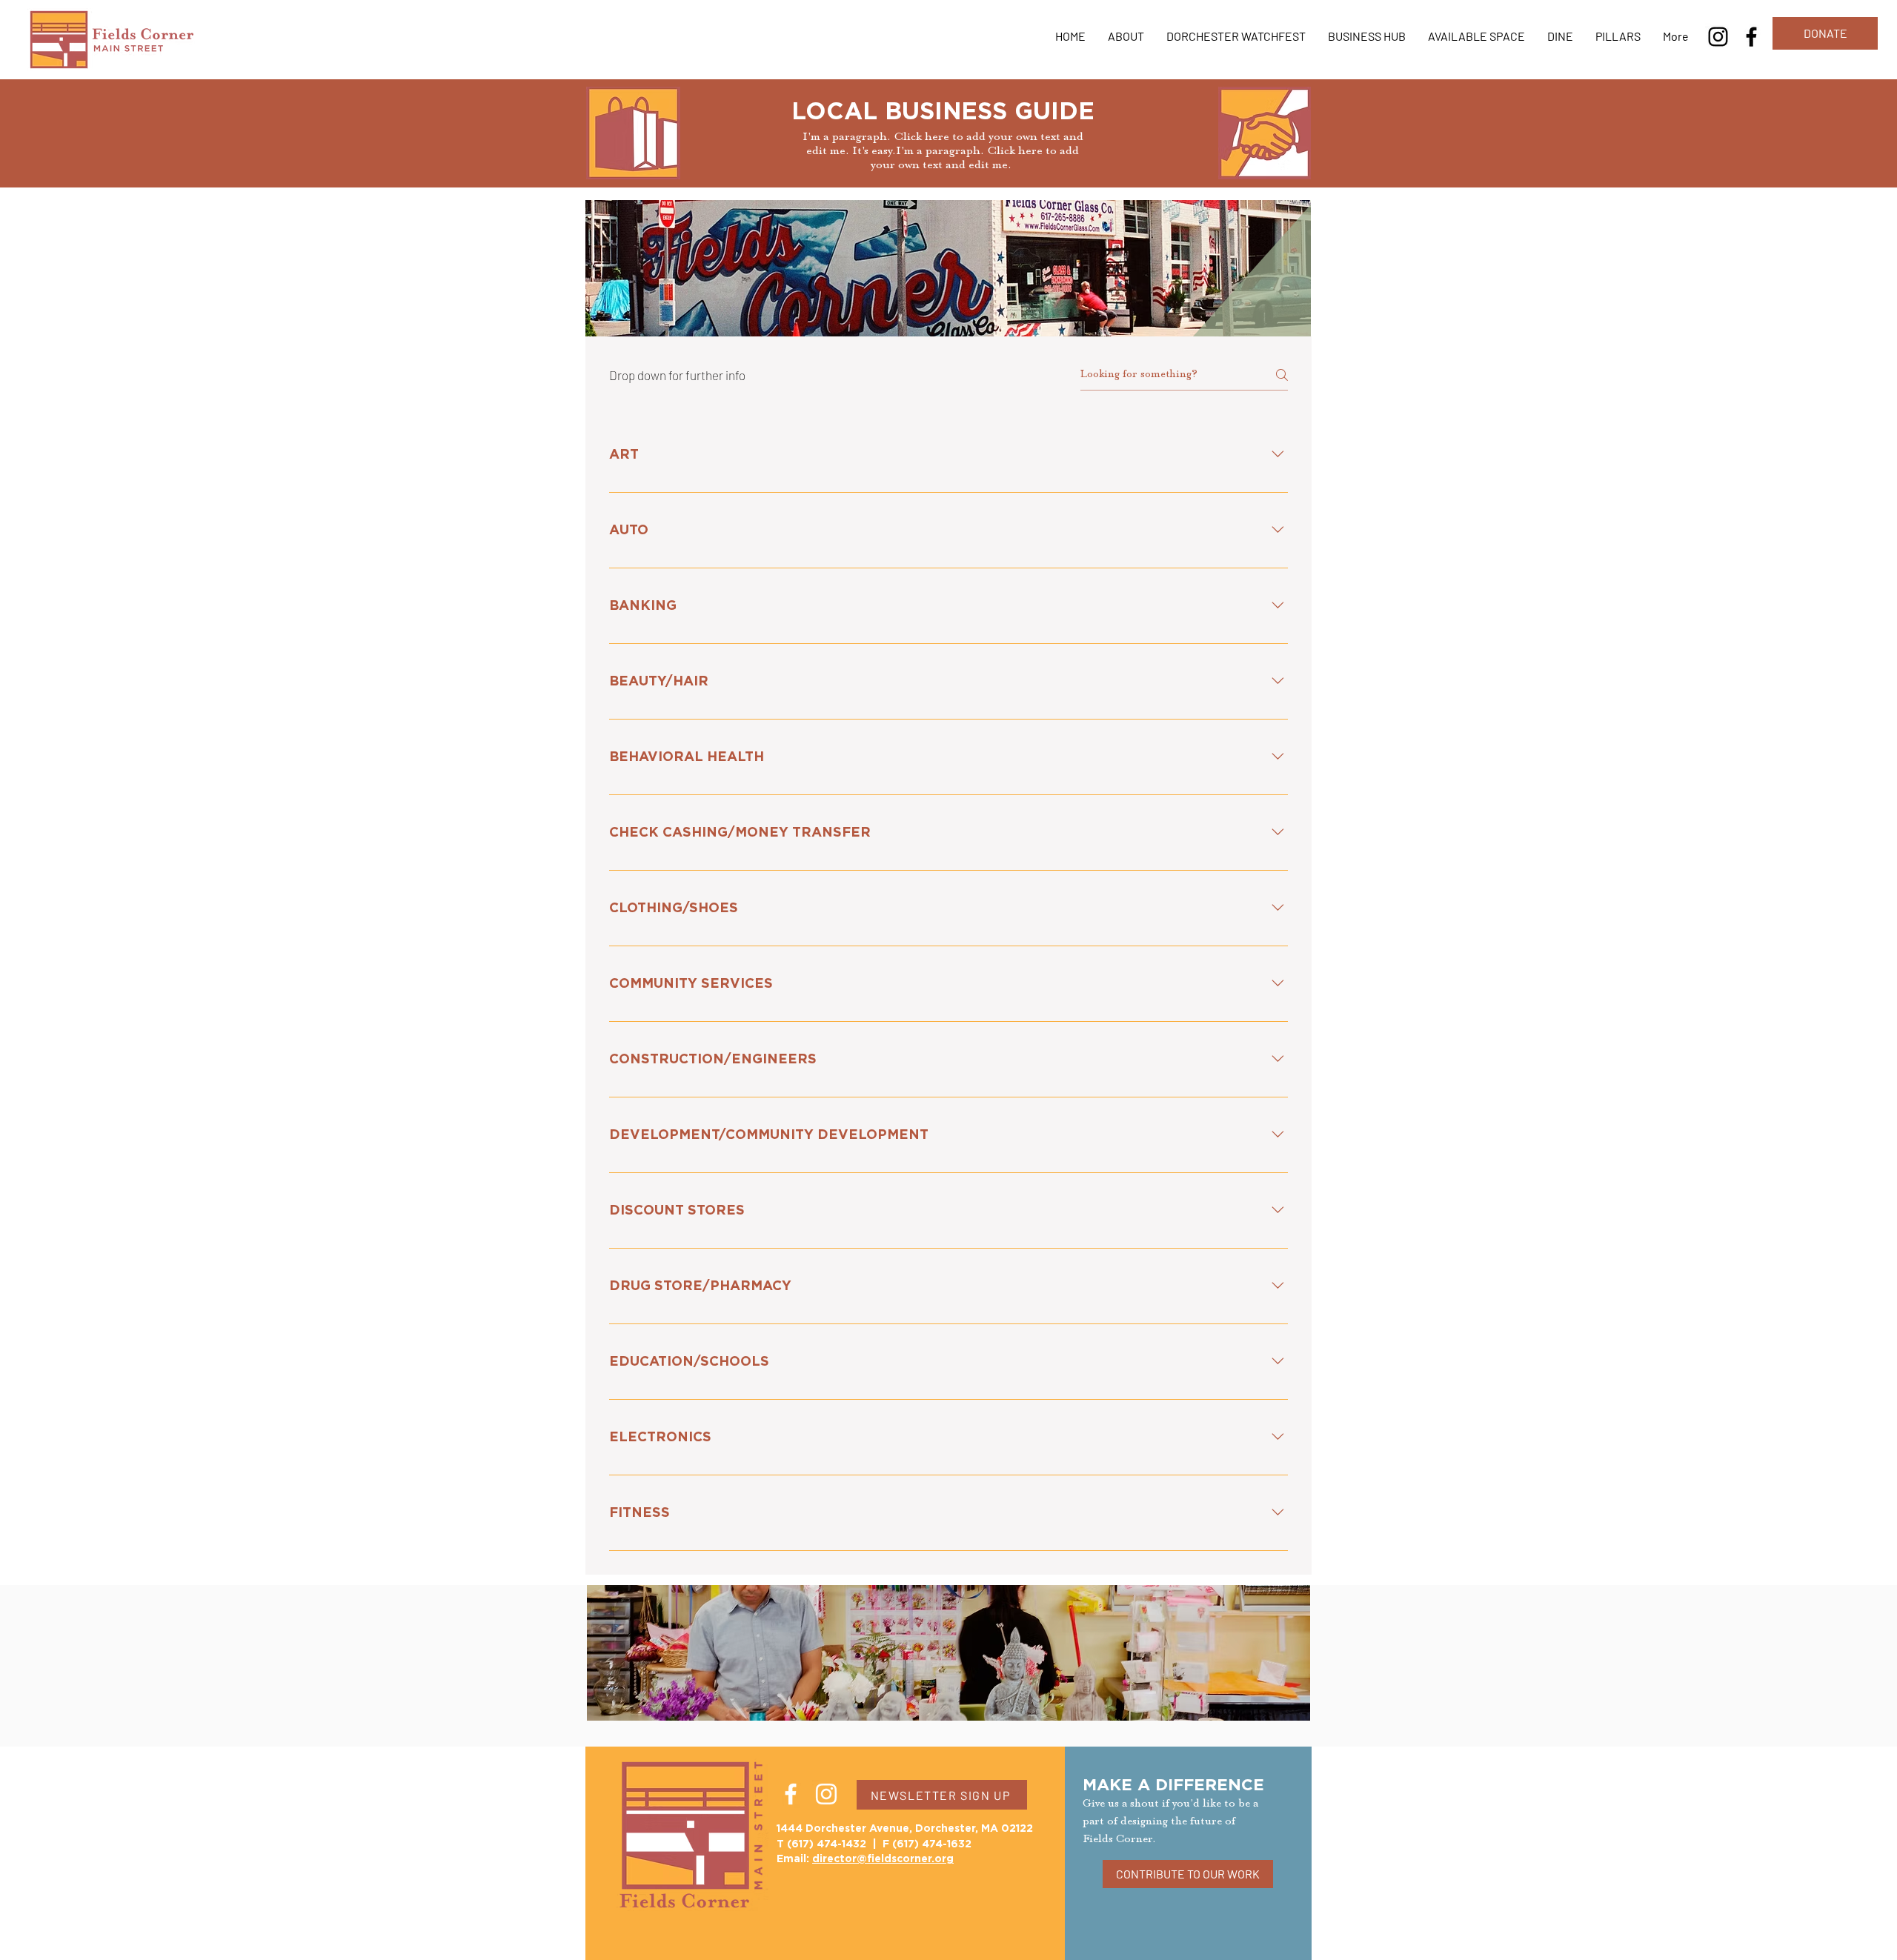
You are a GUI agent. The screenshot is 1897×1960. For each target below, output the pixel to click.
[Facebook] (1751, 37)
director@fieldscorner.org (883, 1859)
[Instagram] (1718, 37)
